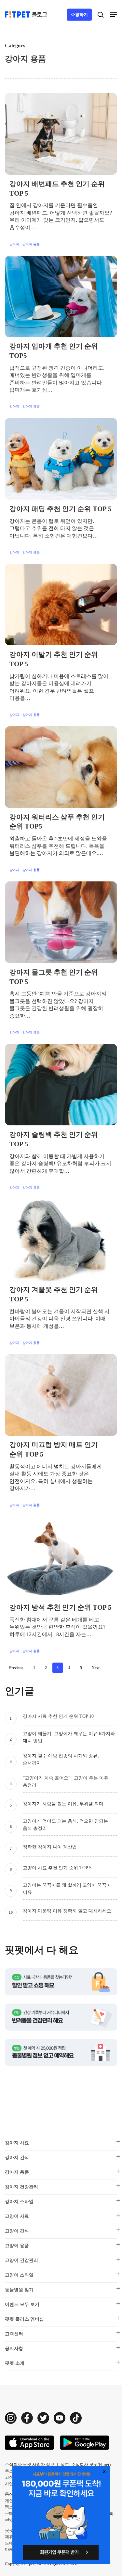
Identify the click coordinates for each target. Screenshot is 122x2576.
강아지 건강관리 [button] (21, 2187)
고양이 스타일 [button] (19, 2275)
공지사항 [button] (14, 2349)
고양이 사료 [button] (17, 2216)
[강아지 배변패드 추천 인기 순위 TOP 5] (61, 134)
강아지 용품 (31, 244)
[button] (114, 15)
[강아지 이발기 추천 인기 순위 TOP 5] (61, 604)
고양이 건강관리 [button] (21, 2260)
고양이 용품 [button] (17, 2246)
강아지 (14, 244)
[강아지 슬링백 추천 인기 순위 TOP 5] (61, 1085)
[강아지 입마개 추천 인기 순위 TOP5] (61, 297)
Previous (16, 1668)
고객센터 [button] (14, 2334)
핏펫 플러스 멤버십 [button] (24, 2319)
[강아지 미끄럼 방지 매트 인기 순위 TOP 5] (61, 1395)
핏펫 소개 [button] (15, 2363)
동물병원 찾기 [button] (19, 2290)
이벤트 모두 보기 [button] (22, 2304)
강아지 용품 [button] (17, 2172)
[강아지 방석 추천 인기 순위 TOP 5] (61, 1557)
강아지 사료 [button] (17, 2143)
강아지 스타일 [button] (19, 2202)
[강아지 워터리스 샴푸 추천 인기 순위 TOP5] (61, 767)
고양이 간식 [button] (17, 2231)
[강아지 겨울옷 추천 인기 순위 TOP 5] (61, 1240)
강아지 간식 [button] (17, 2157)
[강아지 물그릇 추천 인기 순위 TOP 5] (61, 922)
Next (96, 1668)
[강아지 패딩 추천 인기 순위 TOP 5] (61, 459)
